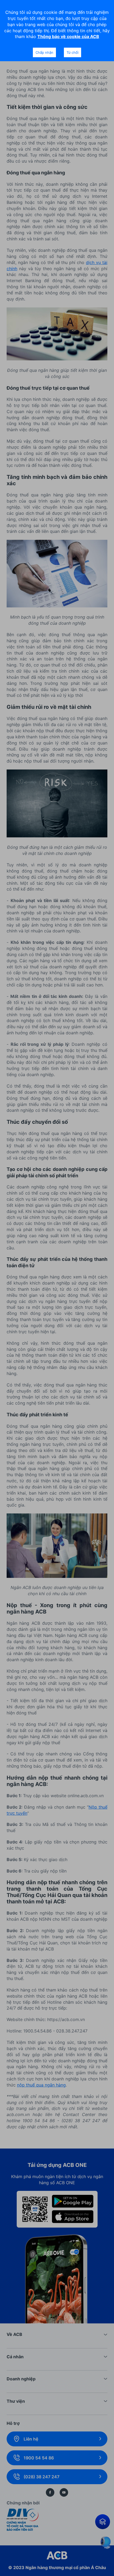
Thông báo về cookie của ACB (68, 36)
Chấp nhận (44, 52)
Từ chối (73, 52)
